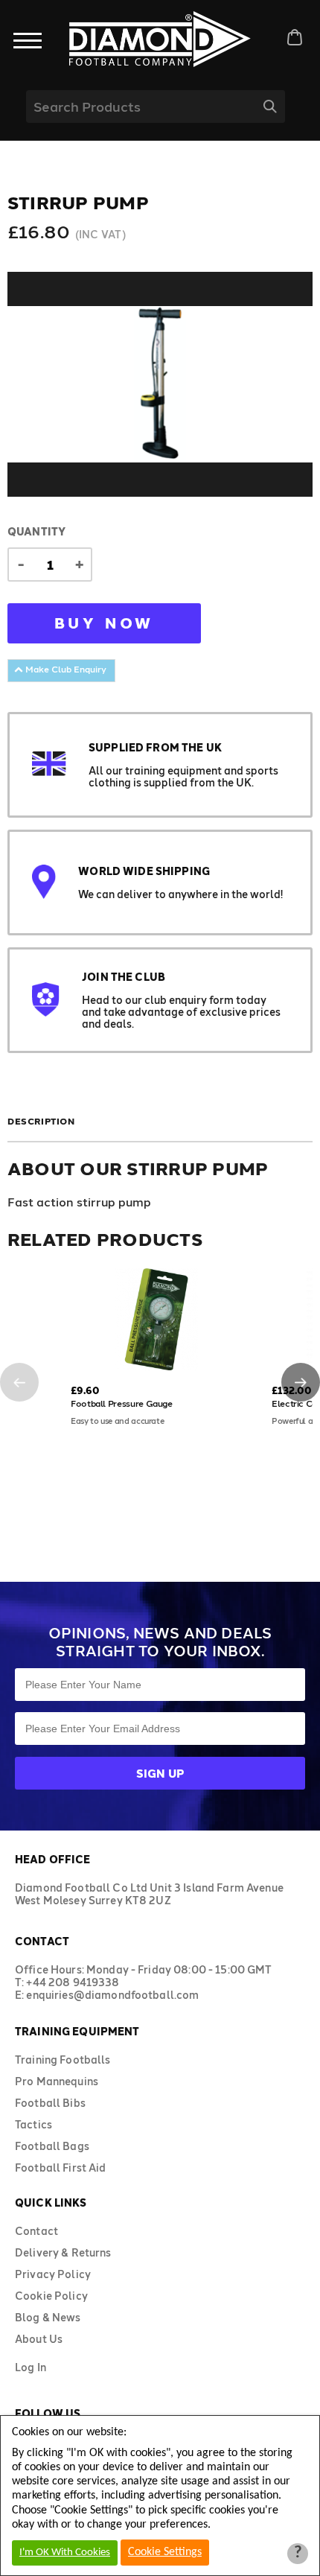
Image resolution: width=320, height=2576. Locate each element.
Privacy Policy (53, 2274)
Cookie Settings (165, 2552)
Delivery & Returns (63, 2252)
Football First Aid (61, 2168)
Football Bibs (50, 2103)
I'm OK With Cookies (65, 2553)
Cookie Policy (51, 2296)
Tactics (33, 2124)
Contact (36, 2231)
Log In (31, 2367)
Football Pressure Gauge (122, 1403)
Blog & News (48, 2317)
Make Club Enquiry (65, 669)
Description (41, 1121)
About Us (39, 2339)
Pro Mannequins (57, 2081)
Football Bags (52, 2146)
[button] (19, 1382)
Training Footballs (63, 2060)
